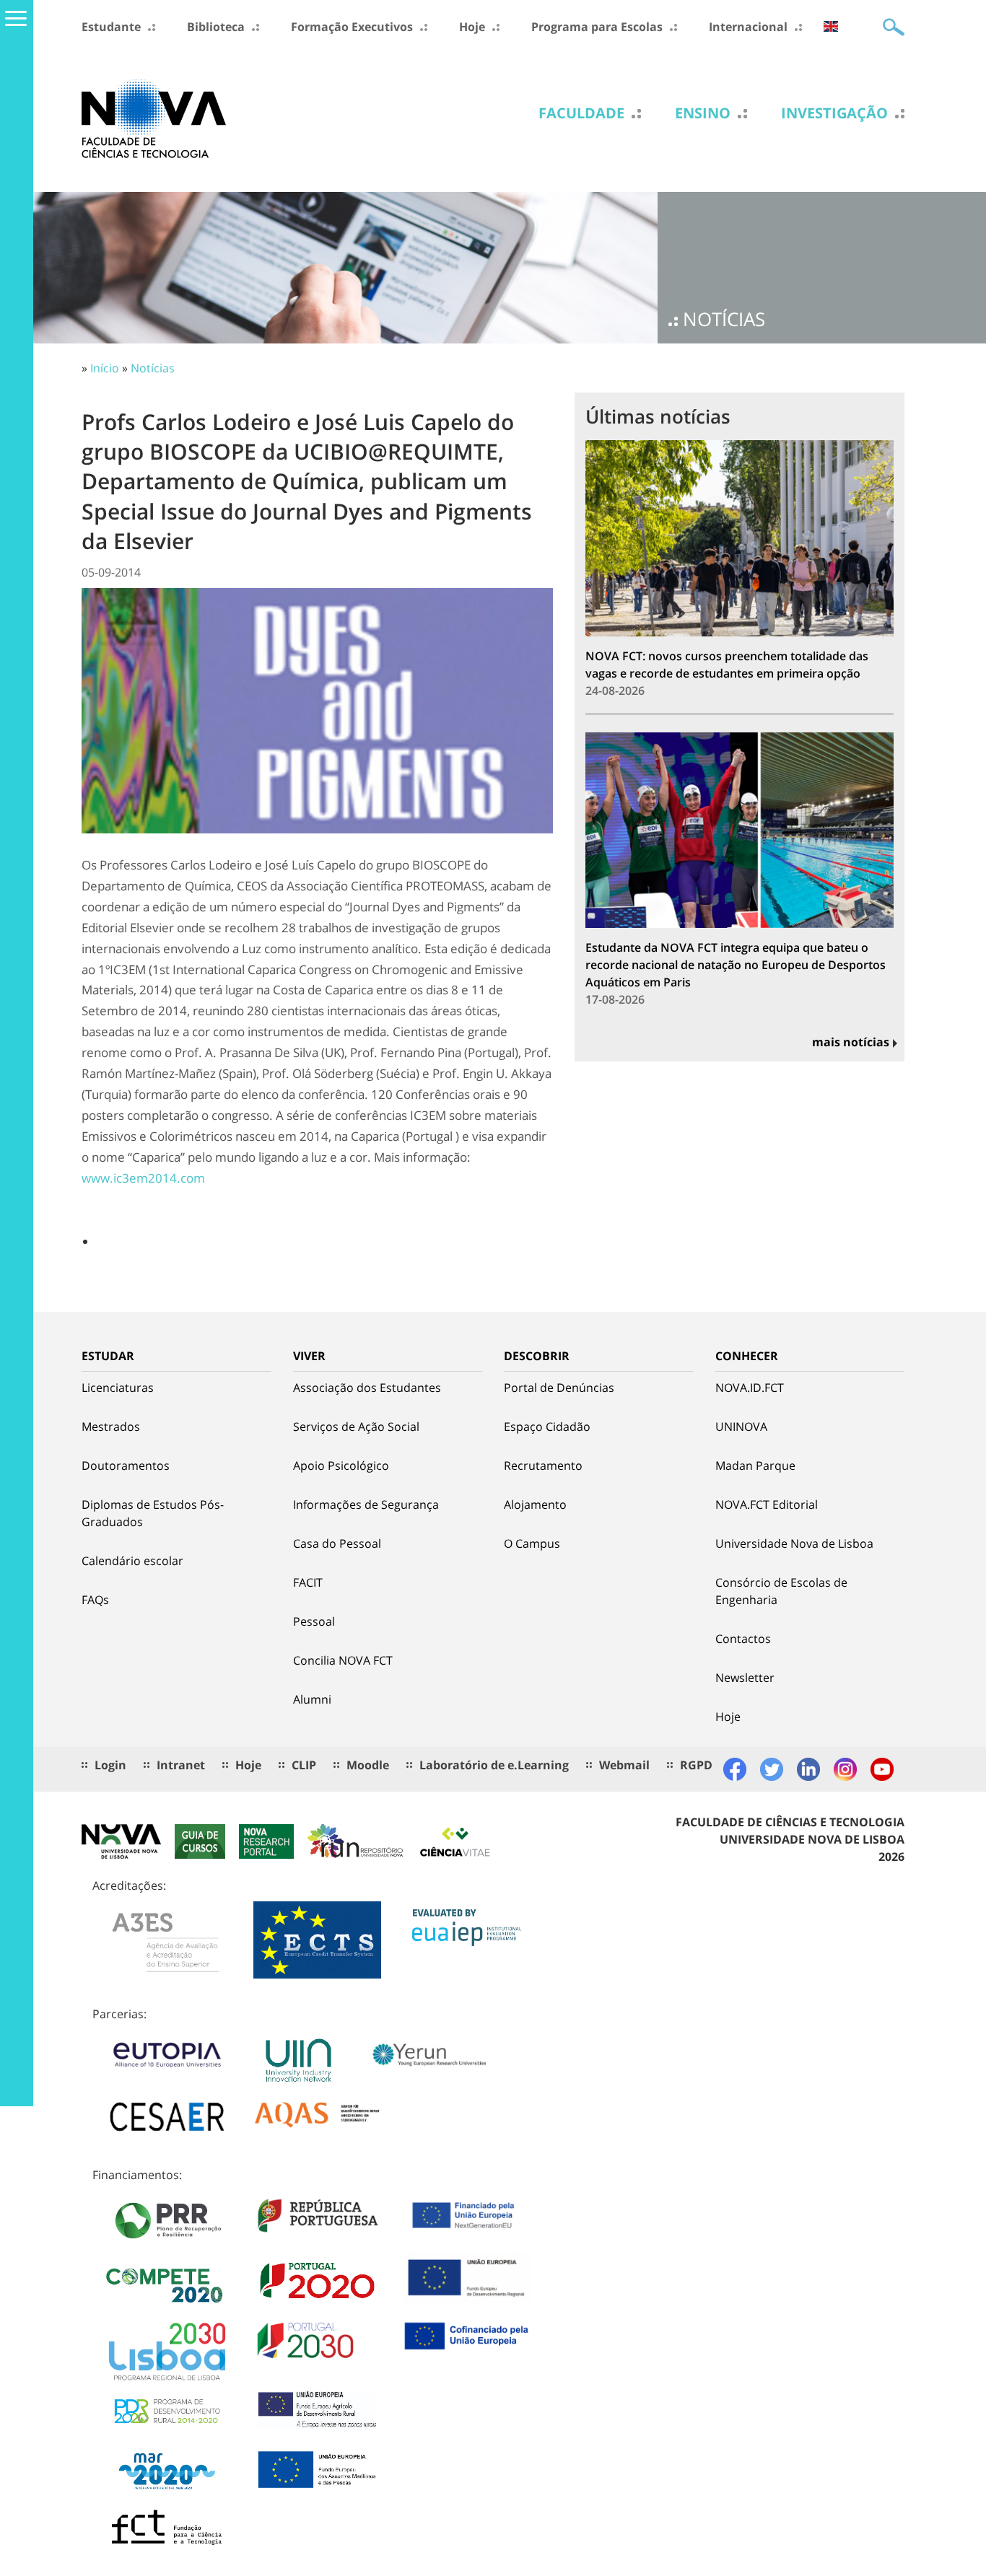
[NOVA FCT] (154, 118)
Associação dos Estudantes (367, 1388)
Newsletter (745, 1678)
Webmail (624, 1765)
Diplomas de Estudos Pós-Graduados (153, 1513)
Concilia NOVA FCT (343, 1660)
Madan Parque (755, 1466)
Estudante (111, 27)
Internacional (748, 27)
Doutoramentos (126, 1466)
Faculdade (581, 113)
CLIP (304, 1765)
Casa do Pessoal (337, 1543)
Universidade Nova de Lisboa (794, 1543)
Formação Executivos (352, 27)
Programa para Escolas (597, 27)
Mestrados (111, 1427)
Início (105, 368)
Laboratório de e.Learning (494, 1765)
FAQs (95, 1600)
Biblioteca (216, 27)
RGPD (696, 1765)
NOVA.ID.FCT (750, 1388)
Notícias (153, 368)
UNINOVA (741, 1427)
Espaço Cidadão (547, 1427)
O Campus (532, 1543)
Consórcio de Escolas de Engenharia (781, 1591)
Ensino (703, 113)
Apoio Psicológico (341, 1466)
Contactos (743, 1639)
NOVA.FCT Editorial (767, 1504)
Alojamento (535, 1504)
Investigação (834, 113)
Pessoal (314, 1621)
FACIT (308, 1582)
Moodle (368, 1765)
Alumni (312, 1699)
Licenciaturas (118, 1388)
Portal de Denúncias (559, 1388)
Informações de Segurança (366, 1504)
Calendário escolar (132, 1561)
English (831, 26)
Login (110, 1765)
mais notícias (851, 1042)
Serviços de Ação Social (356, 1427)
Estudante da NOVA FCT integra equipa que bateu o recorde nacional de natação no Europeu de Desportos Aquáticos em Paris (736, 965)
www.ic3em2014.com (143, 1178)
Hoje (472, 27)
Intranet (181, 1765)
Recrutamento (543, 1466)
